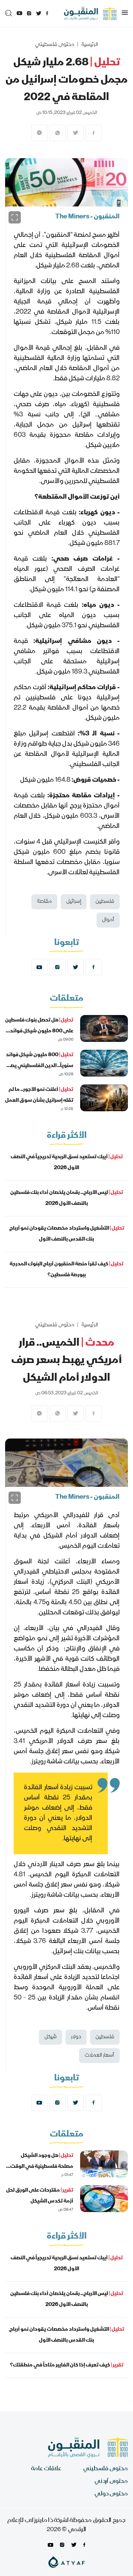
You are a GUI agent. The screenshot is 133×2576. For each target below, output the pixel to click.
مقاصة (44, 902)
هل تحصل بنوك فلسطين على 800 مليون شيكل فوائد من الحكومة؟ (39, 1031)
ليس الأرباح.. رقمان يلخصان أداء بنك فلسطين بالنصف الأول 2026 (67, 1198)
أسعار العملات (99, 2056)
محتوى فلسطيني (55, 45)
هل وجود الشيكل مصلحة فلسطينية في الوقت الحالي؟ (42, 2167)
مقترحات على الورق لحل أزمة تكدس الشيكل (40, 2196)
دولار (76, 2037)
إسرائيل (74, 902)
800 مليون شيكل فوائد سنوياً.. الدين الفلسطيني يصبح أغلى (39, 1066)
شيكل (50, 2037)
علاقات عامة (46, 2469)
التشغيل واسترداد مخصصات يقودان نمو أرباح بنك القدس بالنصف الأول (67, 1234)
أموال (108, 920)
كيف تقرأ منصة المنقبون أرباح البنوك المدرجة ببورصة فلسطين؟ (66, 1270)
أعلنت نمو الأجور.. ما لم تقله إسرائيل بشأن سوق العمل (39, 1095)
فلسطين (105, 902)
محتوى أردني (111, 2482)
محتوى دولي (111, 2494)
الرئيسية (90, 45)
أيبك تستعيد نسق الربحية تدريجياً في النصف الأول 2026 (67, 1163)
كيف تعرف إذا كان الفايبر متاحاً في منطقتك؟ (67, 2365)
